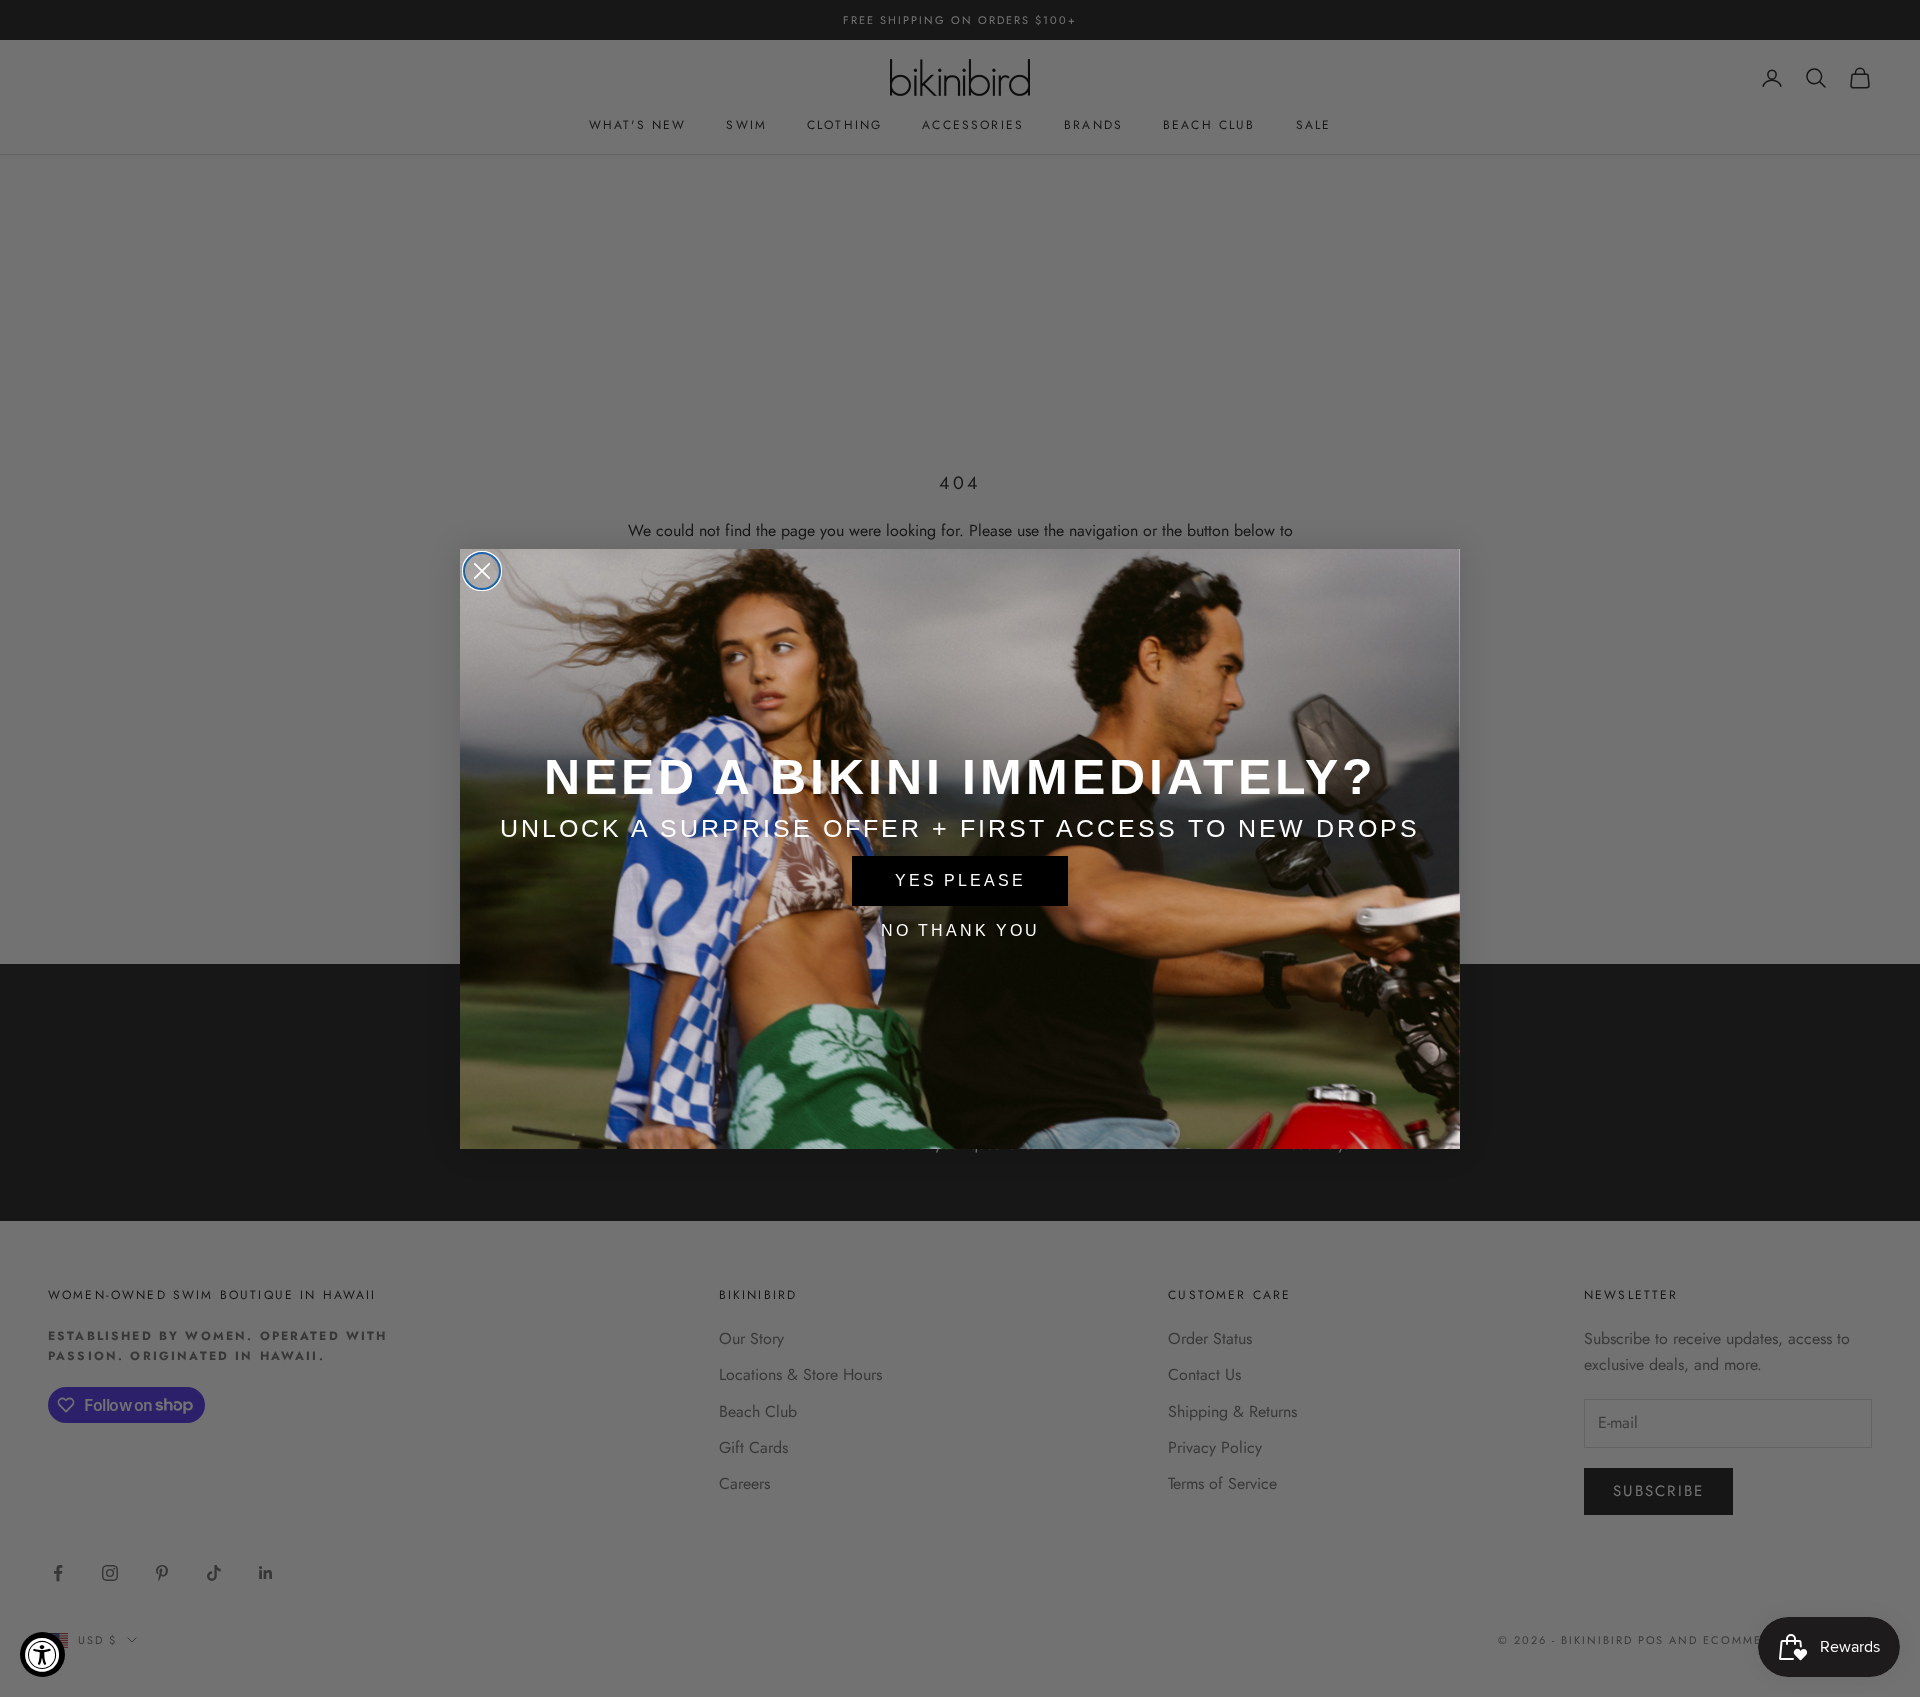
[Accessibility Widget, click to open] (42, 1654)
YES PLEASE (960, 880)
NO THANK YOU (960, 930)
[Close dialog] (482, 571)
